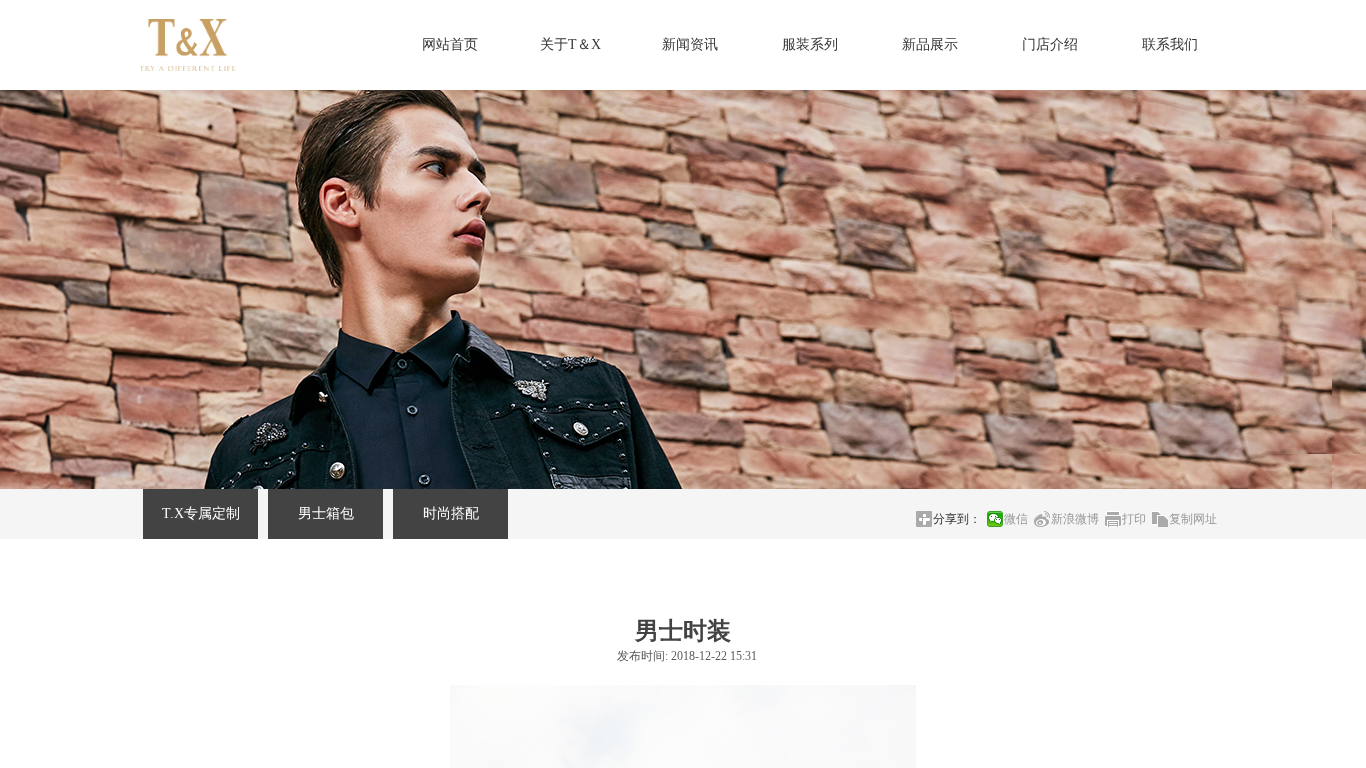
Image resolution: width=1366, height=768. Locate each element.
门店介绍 (1050, 44)
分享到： (957, 519)
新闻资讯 (690, 44)
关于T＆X (570, 44)
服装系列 (810, 44)
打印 (1134, 519)
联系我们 (1170, 44)
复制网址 (1193, 519)
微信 (1016, 519)
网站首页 (450, 44)
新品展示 (930, 44)
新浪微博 (1075, 519)
